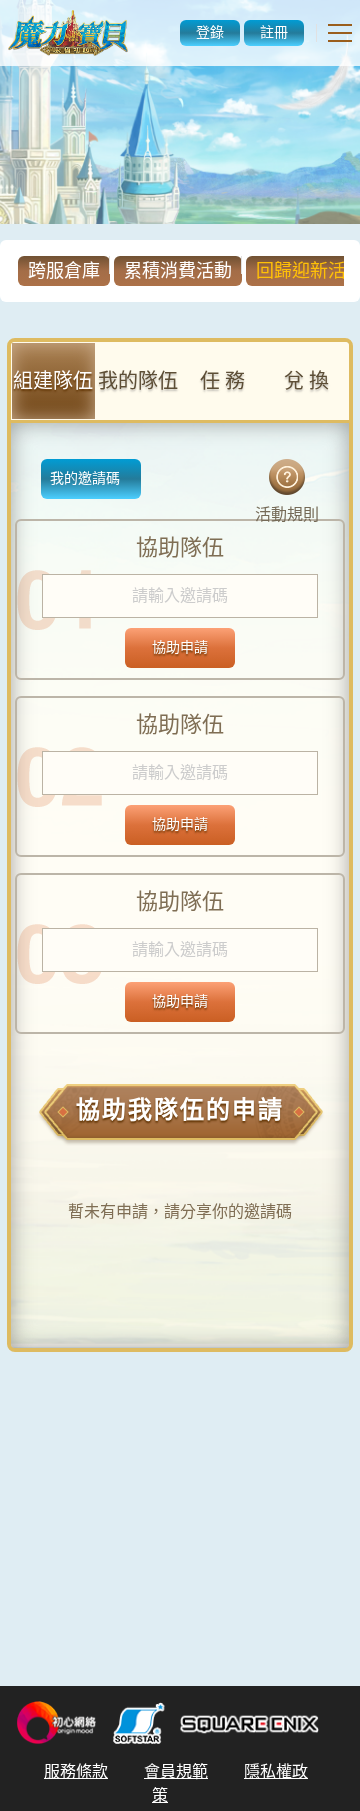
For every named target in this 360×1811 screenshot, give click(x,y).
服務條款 (76, 1771)
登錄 (210, 32)
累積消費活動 (178, 271)
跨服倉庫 (64, 271)
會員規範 (176, 1771)
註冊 (274, 32)
